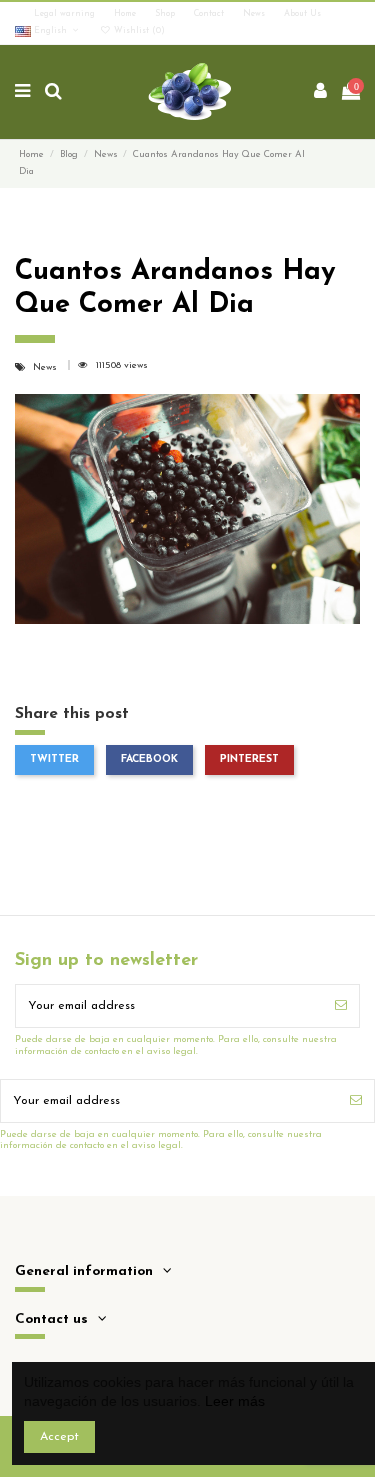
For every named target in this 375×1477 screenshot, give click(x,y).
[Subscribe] (341, 1006)
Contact (210, 14)
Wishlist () (138, 31)
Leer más (235, 1401)
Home (126, 14)
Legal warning (66, 14)
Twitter (54, 759)
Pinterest (249, 759)
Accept (59, 1437)
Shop (166, 14)
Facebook (149, 759)
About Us (302, 14)
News (255, 14)
